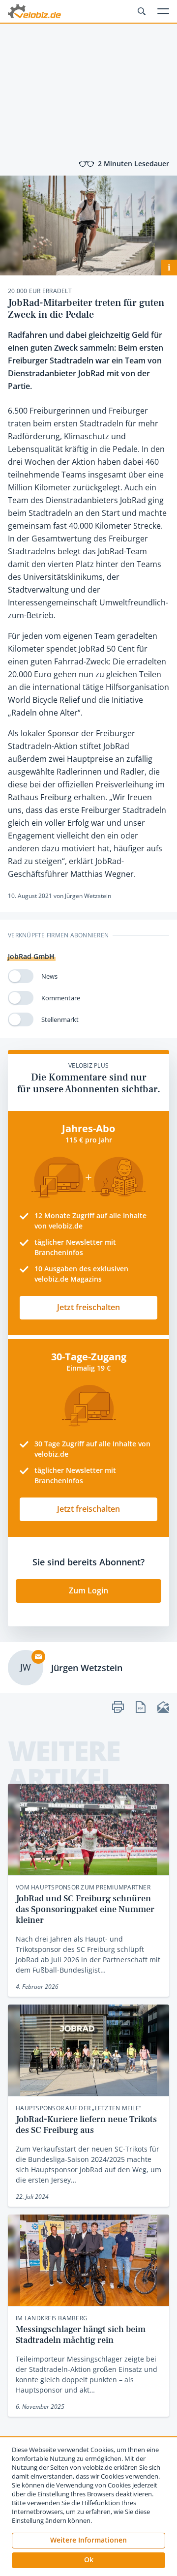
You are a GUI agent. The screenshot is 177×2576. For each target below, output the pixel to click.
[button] (88, 2560)
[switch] (21, 976)
